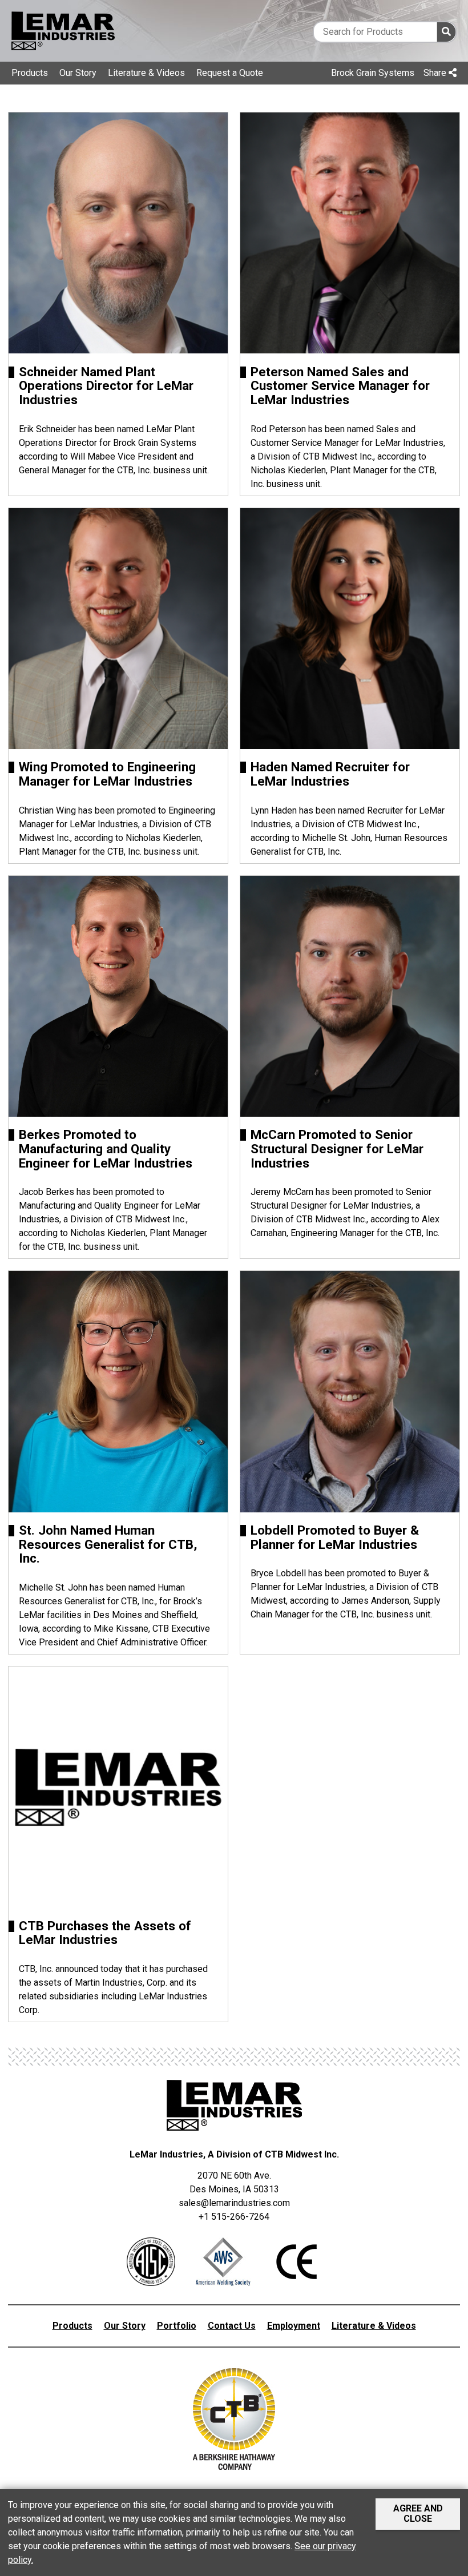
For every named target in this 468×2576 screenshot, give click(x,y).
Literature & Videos (146, 73)
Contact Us (232, 2326)
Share (436, 73)
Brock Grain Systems (373, 73)
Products (30, 73)
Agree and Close (418, 2513)
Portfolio (177, 2326)
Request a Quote (230, 73)
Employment (294, 2326)
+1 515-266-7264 (234, 2217)
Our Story (78, 73)
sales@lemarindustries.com (234, 2203)
